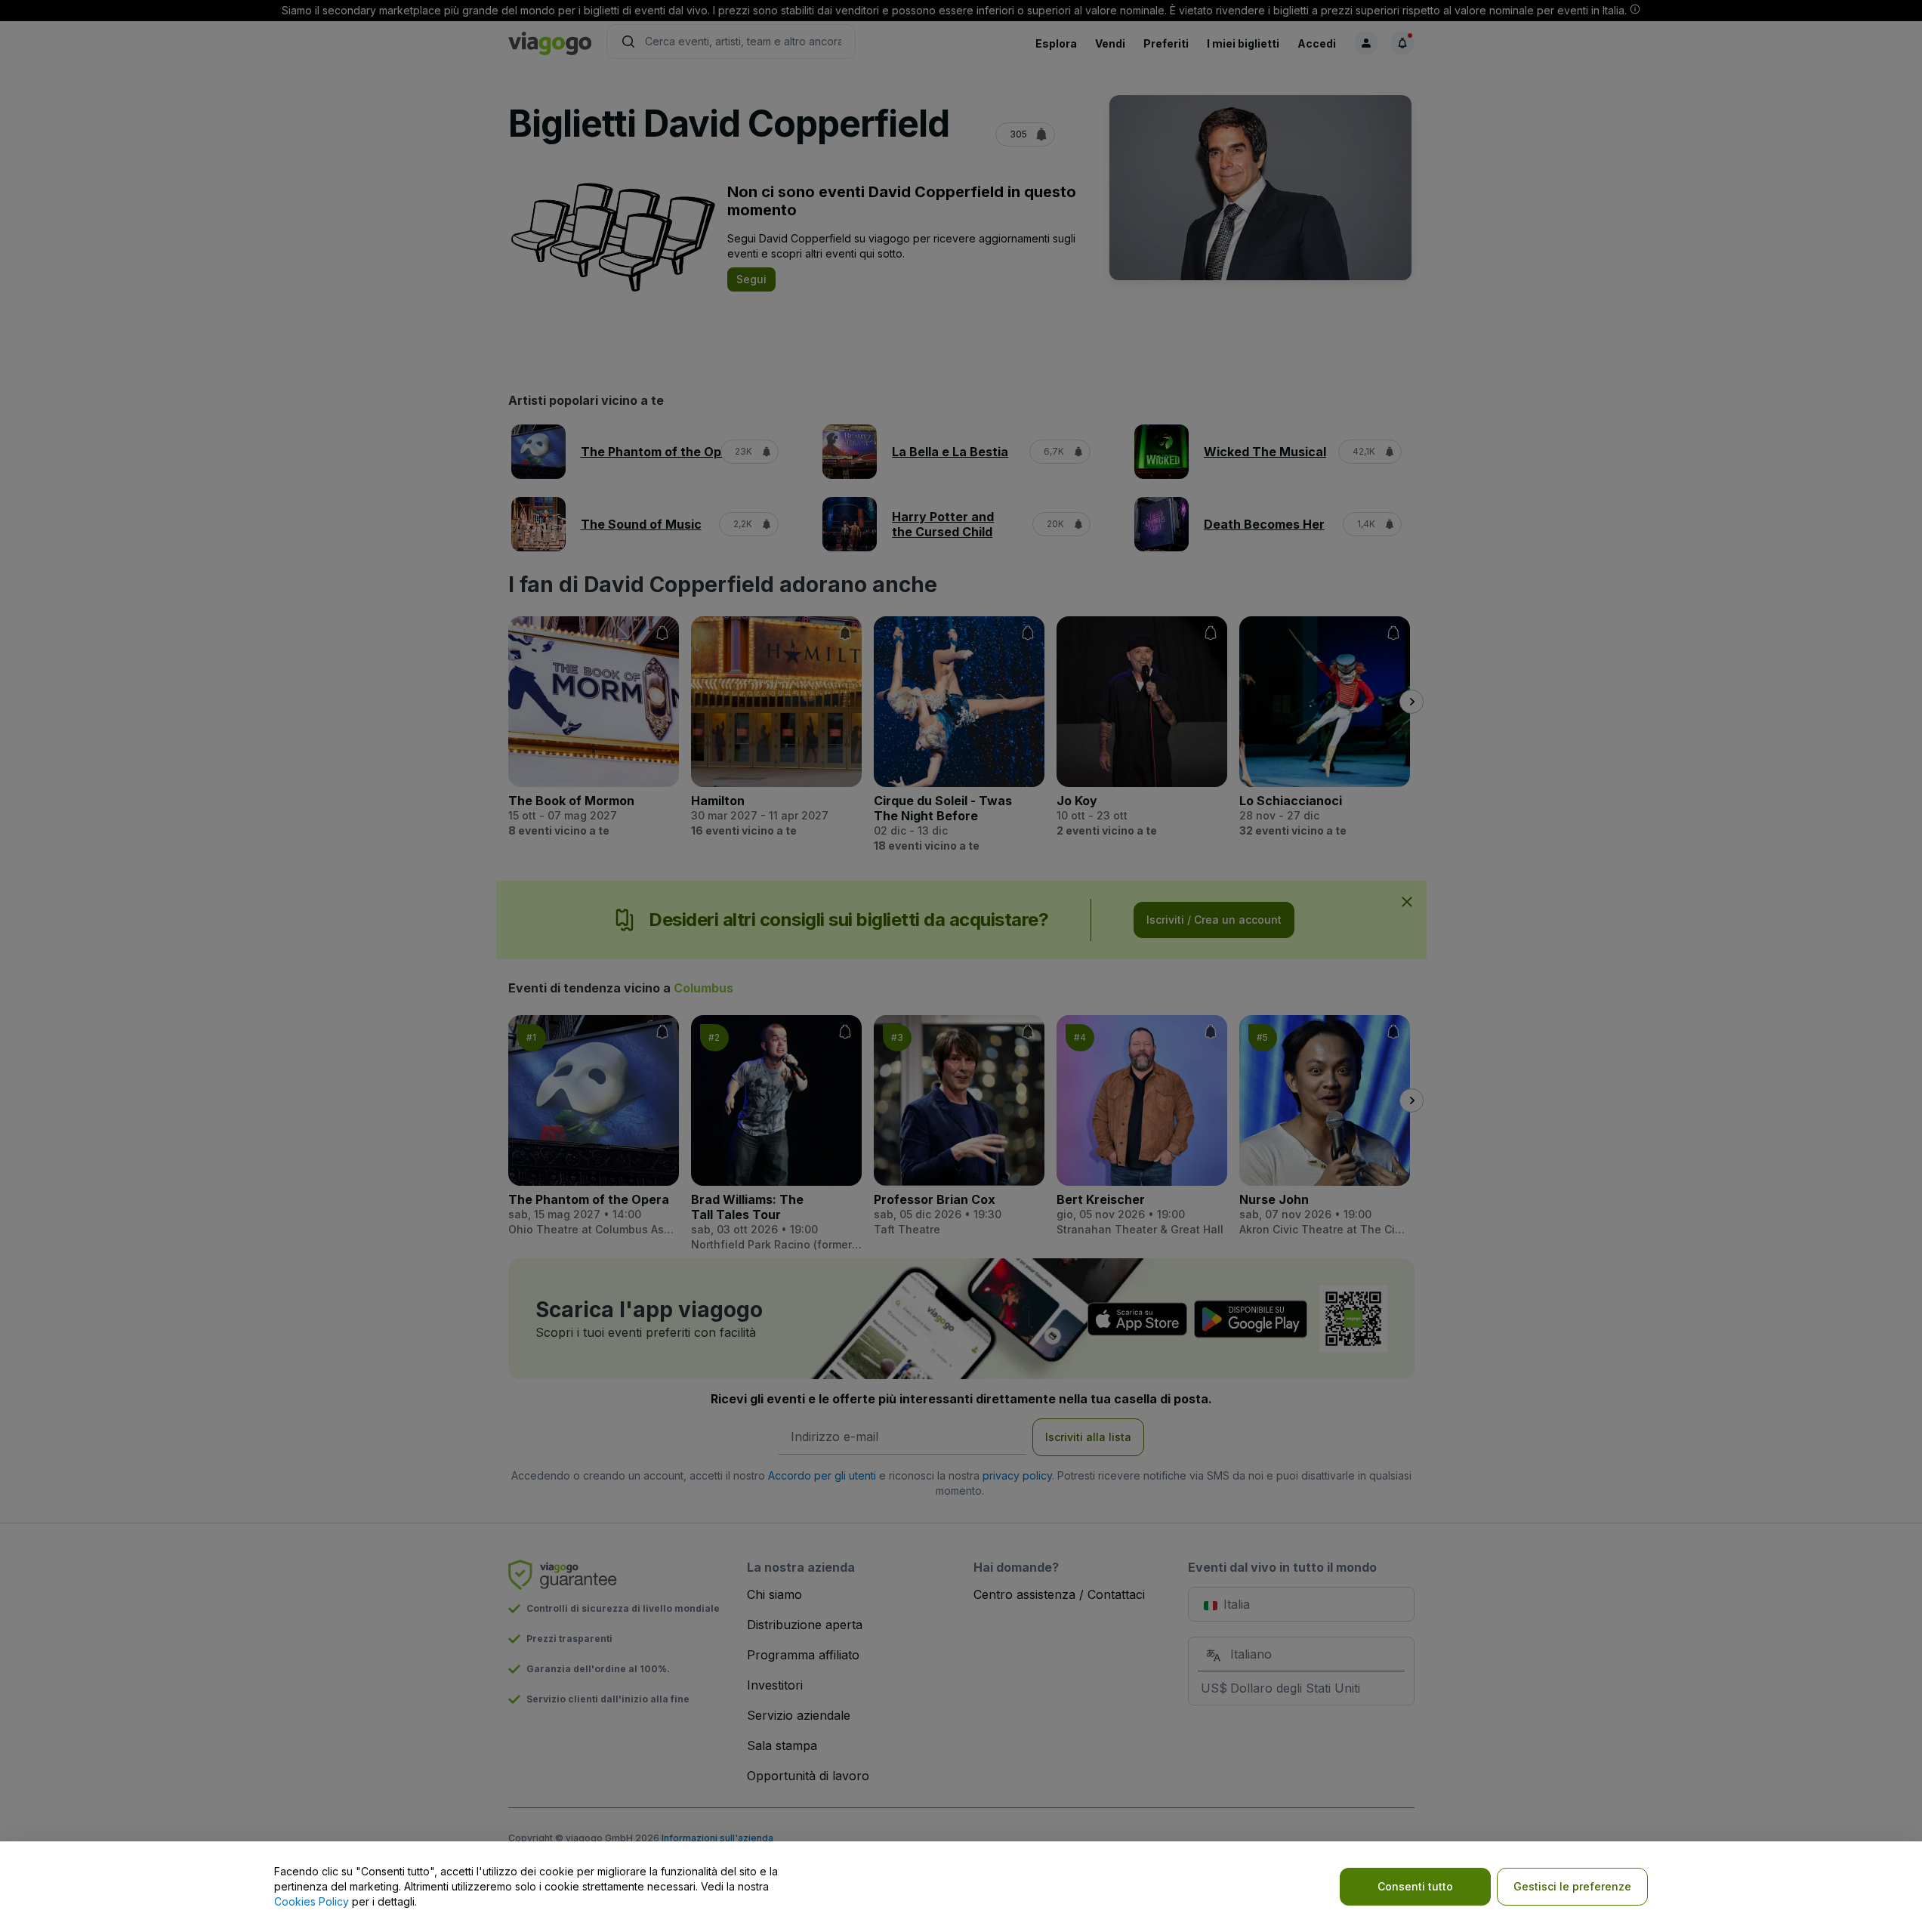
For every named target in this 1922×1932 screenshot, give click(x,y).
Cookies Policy (312, 1901)
